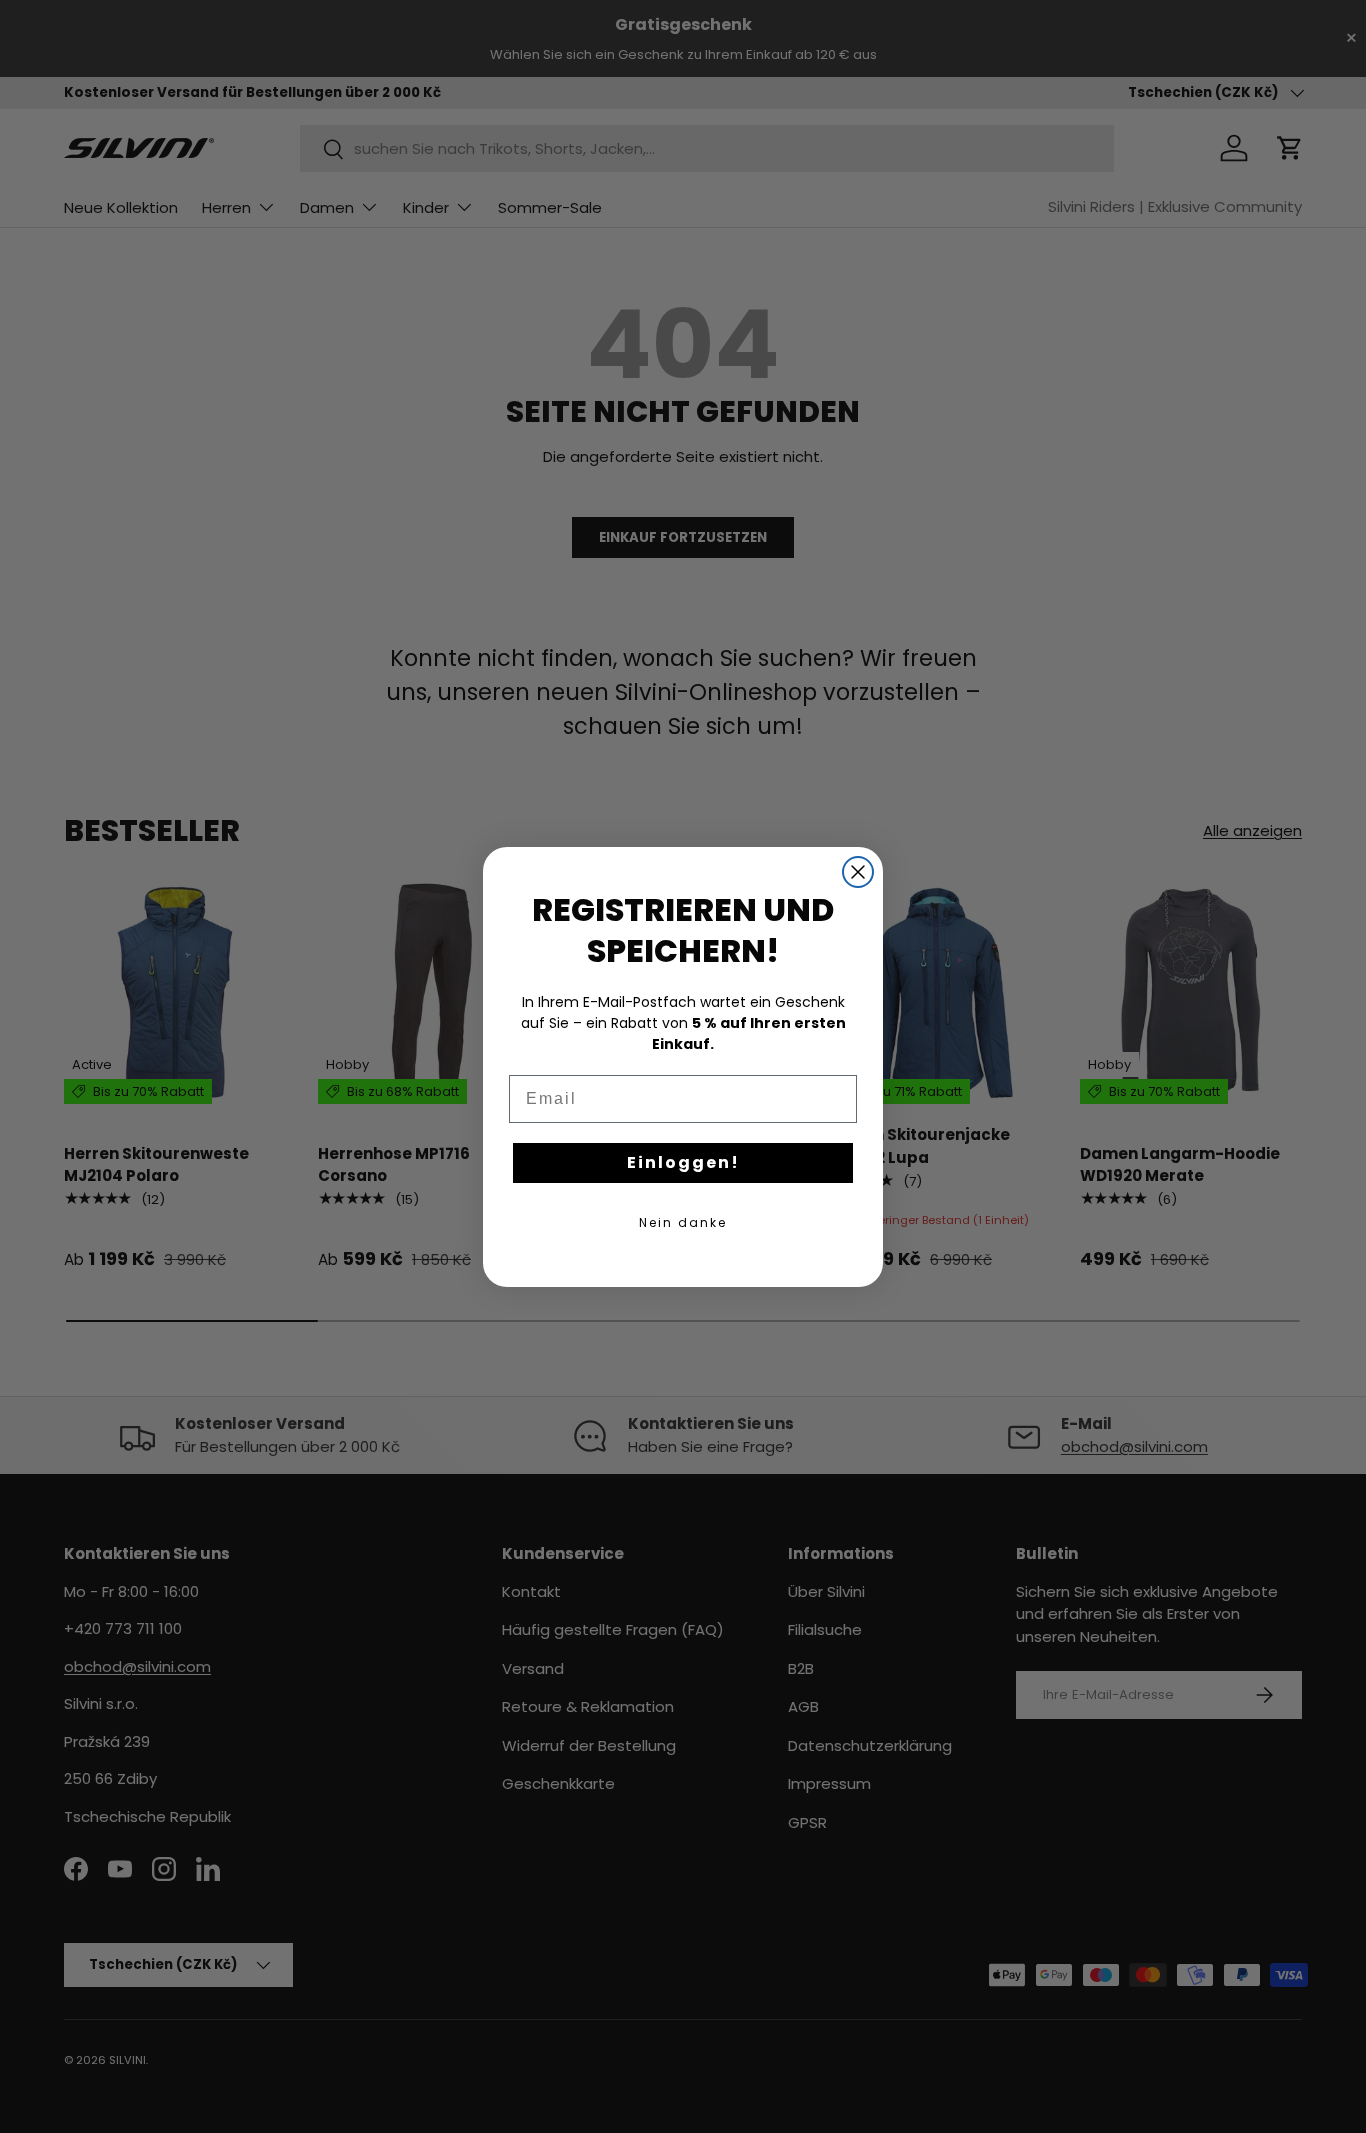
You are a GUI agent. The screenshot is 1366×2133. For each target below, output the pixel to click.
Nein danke (683, 1222)
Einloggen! (683, 1162)
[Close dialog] (858, 872)
